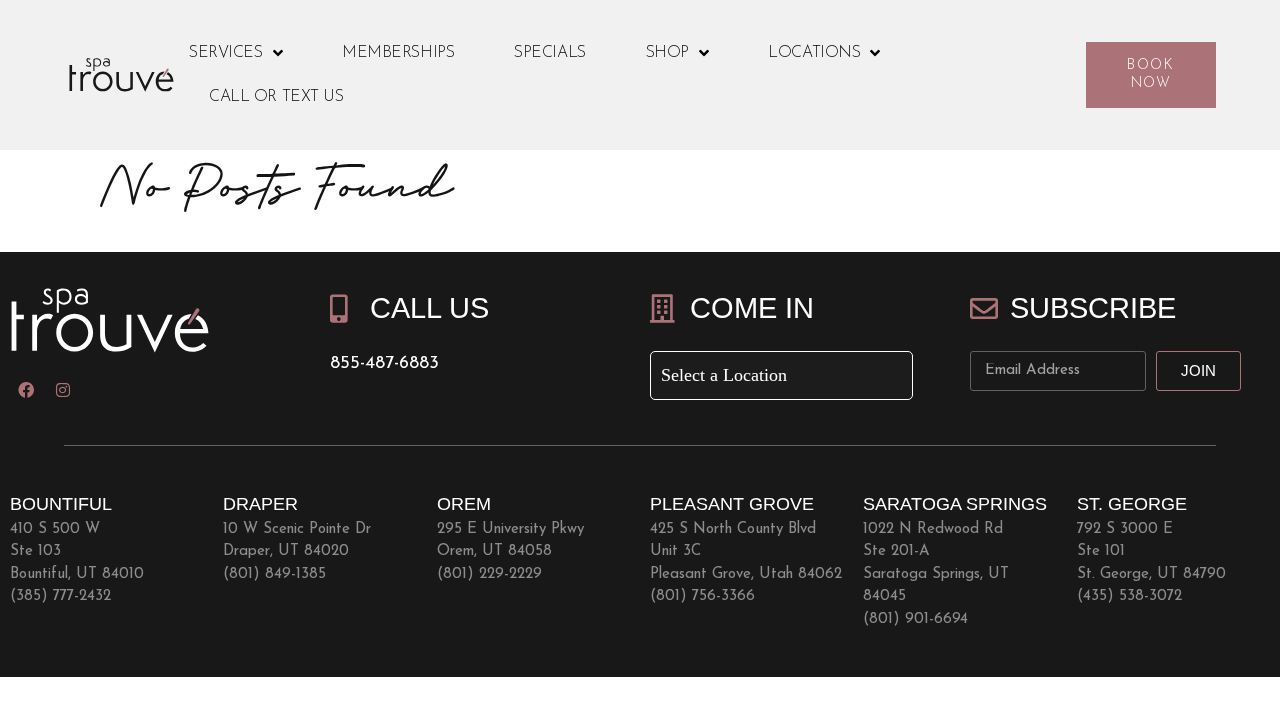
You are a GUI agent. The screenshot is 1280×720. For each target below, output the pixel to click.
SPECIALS (549, 53)
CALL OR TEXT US (276, 97)
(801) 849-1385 (274, 574)
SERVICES (225, 53)
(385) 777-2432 (60, 596)
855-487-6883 (384, 364)
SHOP (667, 53)
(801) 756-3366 (702, 596)
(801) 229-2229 (489, 574)
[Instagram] (63, 390)
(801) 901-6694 (915, 619)
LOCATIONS (814, 53)
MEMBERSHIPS (398, 53)
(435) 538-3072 (1129, 596)
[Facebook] (26, 390)
